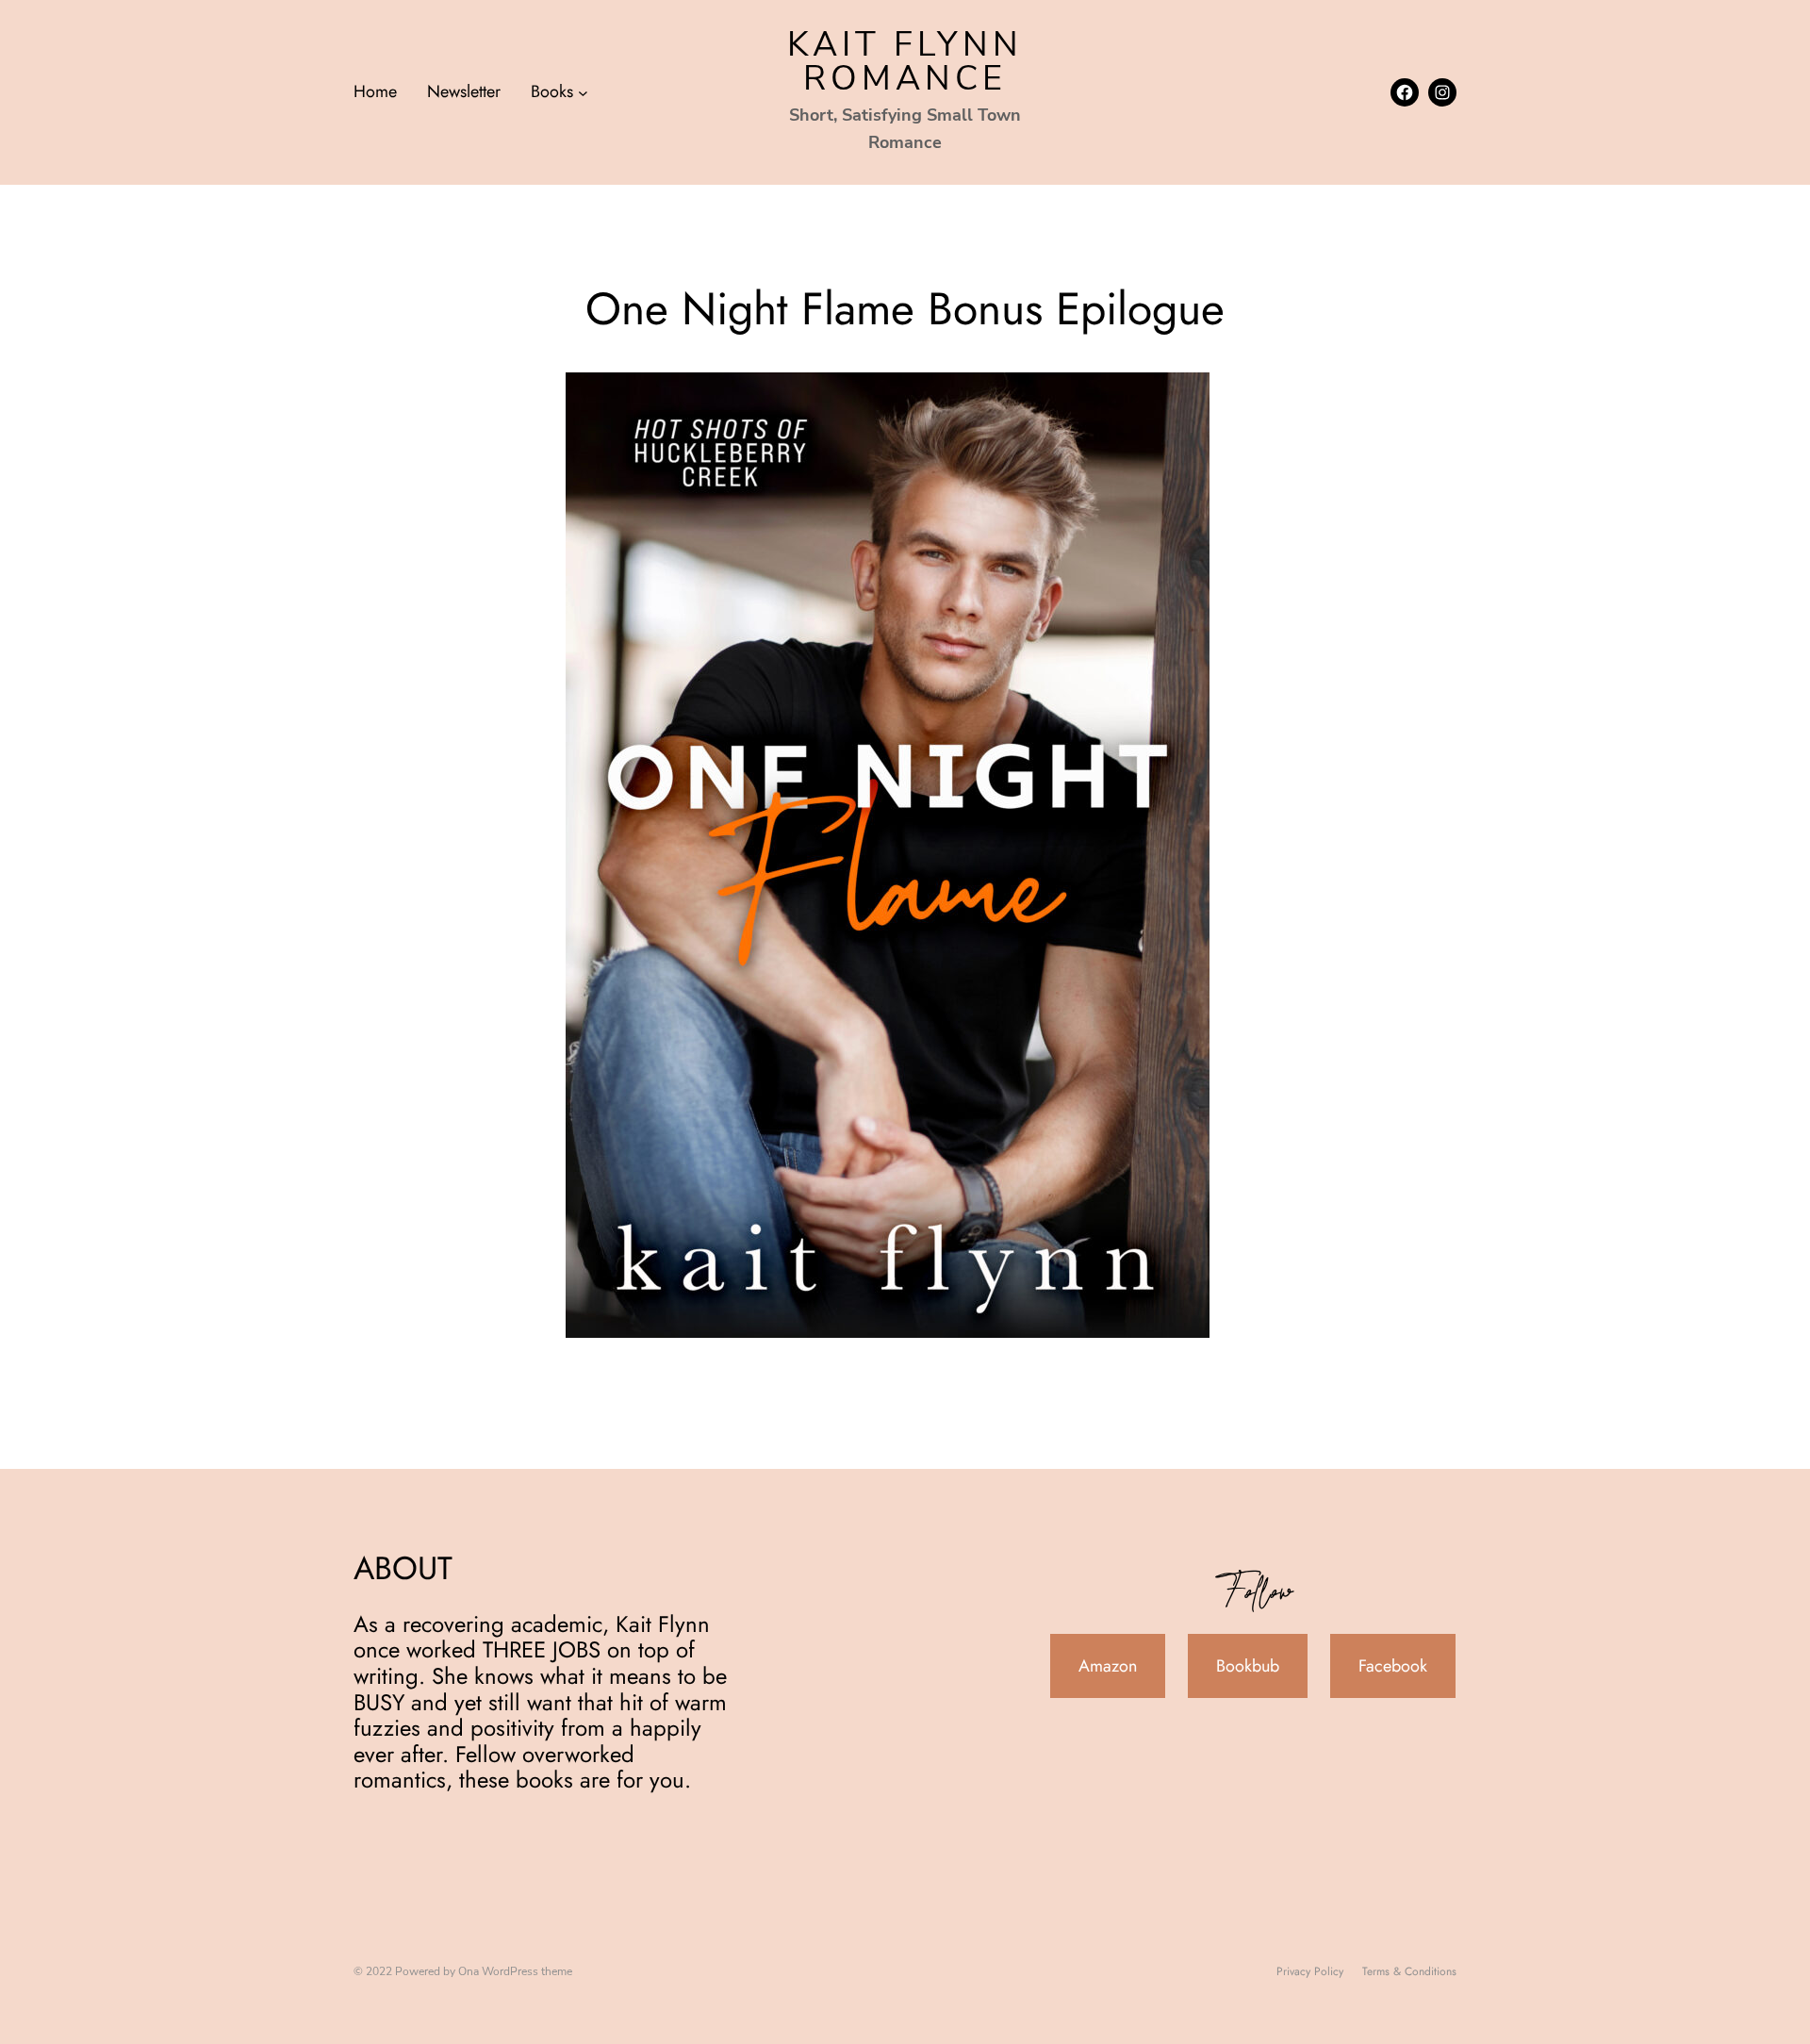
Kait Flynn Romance (905, 62)
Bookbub (1248, 1666)
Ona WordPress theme (515, 1971)
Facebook (1393, 1666)
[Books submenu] (583, 92)
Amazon (1108, 1666)
